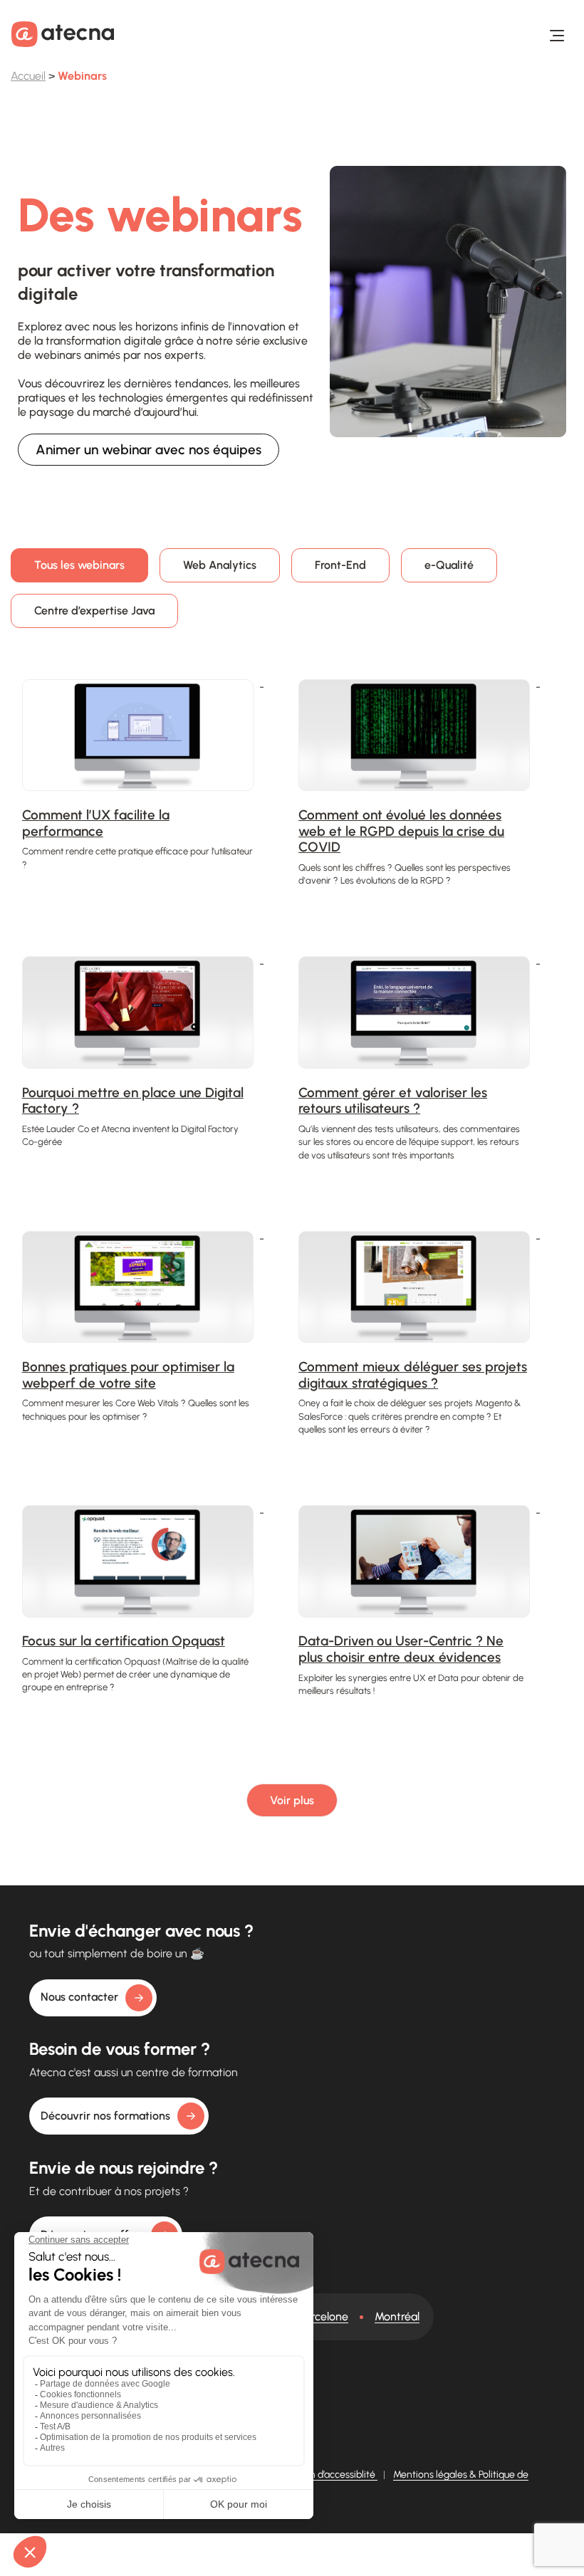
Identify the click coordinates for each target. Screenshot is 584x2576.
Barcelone (323, 2316)
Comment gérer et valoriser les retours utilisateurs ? (393, 1101)
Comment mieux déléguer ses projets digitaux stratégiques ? (413, 1375)
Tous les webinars (79, 565)
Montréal (397, 2316)
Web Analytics (220, 565)
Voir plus (292, 1800)
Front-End (340, 565)
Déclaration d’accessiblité (321, 2475)
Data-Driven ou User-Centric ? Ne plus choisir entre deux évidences (401, 1649)
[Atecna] (63, 34)
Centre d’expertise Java (94, 611)
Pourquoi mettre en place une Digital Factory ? (133, 1101)
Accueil (28, 76)
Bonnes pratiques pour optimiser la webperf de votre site (128, 1375)
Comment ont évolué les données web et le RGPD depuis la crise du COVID (401, 831)
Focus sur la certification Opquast (124, 1641)
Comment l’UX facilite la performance (96, 823)
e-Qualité (449, 565)
